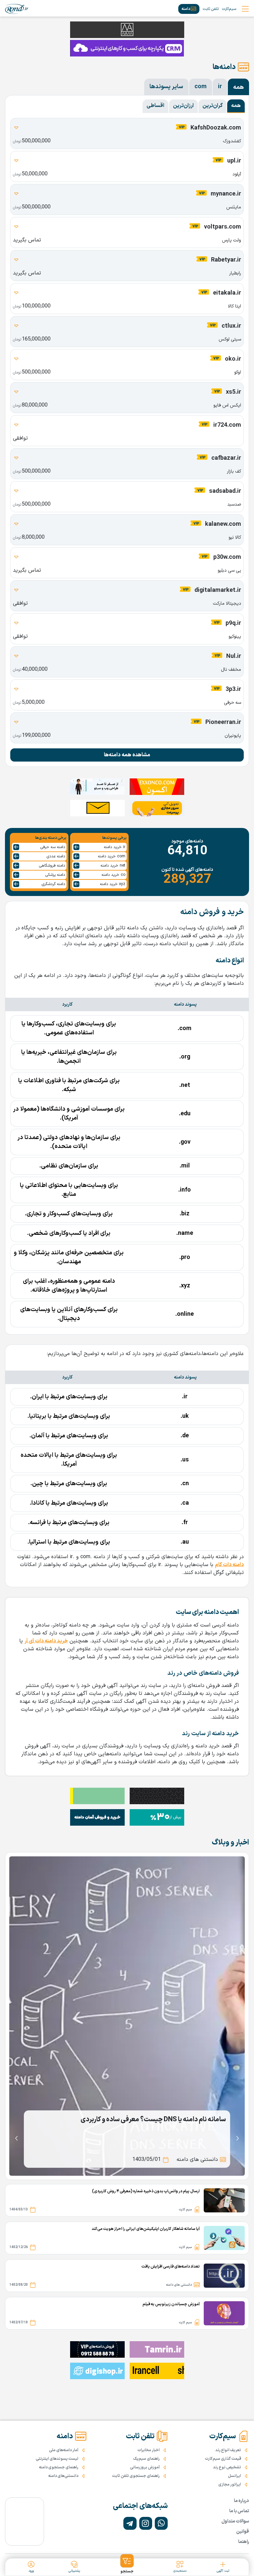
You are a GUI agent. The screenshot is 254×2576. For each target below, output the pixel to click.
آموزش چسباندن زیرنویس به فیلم (171, 2304)
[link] (17, 9)
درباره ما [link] (241, 2501)
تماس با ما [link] (239, 2511)
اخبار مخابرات (149, 2450)
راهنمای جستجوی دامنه (59, 2467)
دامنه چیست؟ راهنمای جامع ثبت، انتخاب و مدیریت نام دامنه (145, 2120)
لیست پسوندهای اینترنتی (57, 2459)
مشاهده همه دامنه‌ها (127, 755)
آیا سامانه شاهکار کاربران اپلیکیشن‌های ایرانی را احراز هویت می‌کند (146, 2229)
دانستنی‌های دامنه (63, 2476)
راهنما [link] (244, 2542)
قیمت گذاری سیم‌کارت (223, 2459)
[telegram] (130, 2523)
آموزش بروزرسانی (145, 2467)
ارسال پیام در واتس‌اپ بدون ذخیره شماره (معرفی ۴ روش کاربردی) (146, 2191)
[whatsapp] (161, 2523)
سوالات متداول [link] (235, 2521)
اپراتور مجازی (230, 2485)
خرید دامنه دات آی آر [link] (46, 1641)
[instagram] (146, 2523)
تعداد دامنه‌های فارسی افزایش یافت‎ (171, 2267)
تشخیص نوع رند (227, 2467)
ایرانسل (234, 2476)
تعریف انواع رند (228, 2450)
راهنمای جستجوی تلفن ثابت (136, 2476)
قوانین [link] (243, 2532)
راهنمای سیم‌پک (147, 2459)
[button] (127, 2564)
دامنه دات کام (229, 1565)
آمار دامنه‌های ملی (64, 2450)
